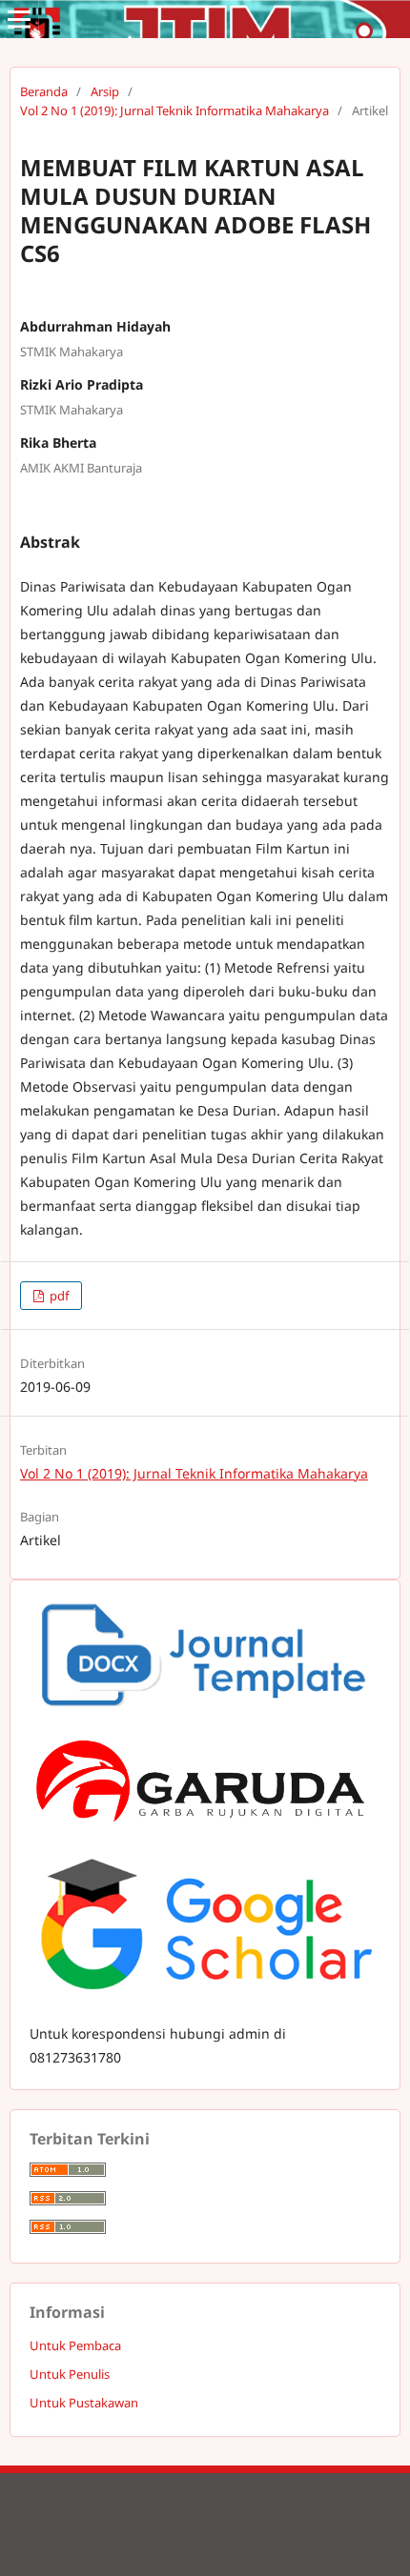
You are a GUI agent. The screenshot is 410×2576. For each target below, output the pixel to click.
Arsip (105, 91)
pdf (58, 1296)
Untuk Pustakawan (84, 2403)
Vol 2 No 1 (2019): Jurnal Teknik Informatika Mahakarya (174, 111)
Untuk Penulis (70, 2374)
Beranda (44, 91)
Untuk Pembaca (75, 2345)
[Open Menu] (19, 19)
